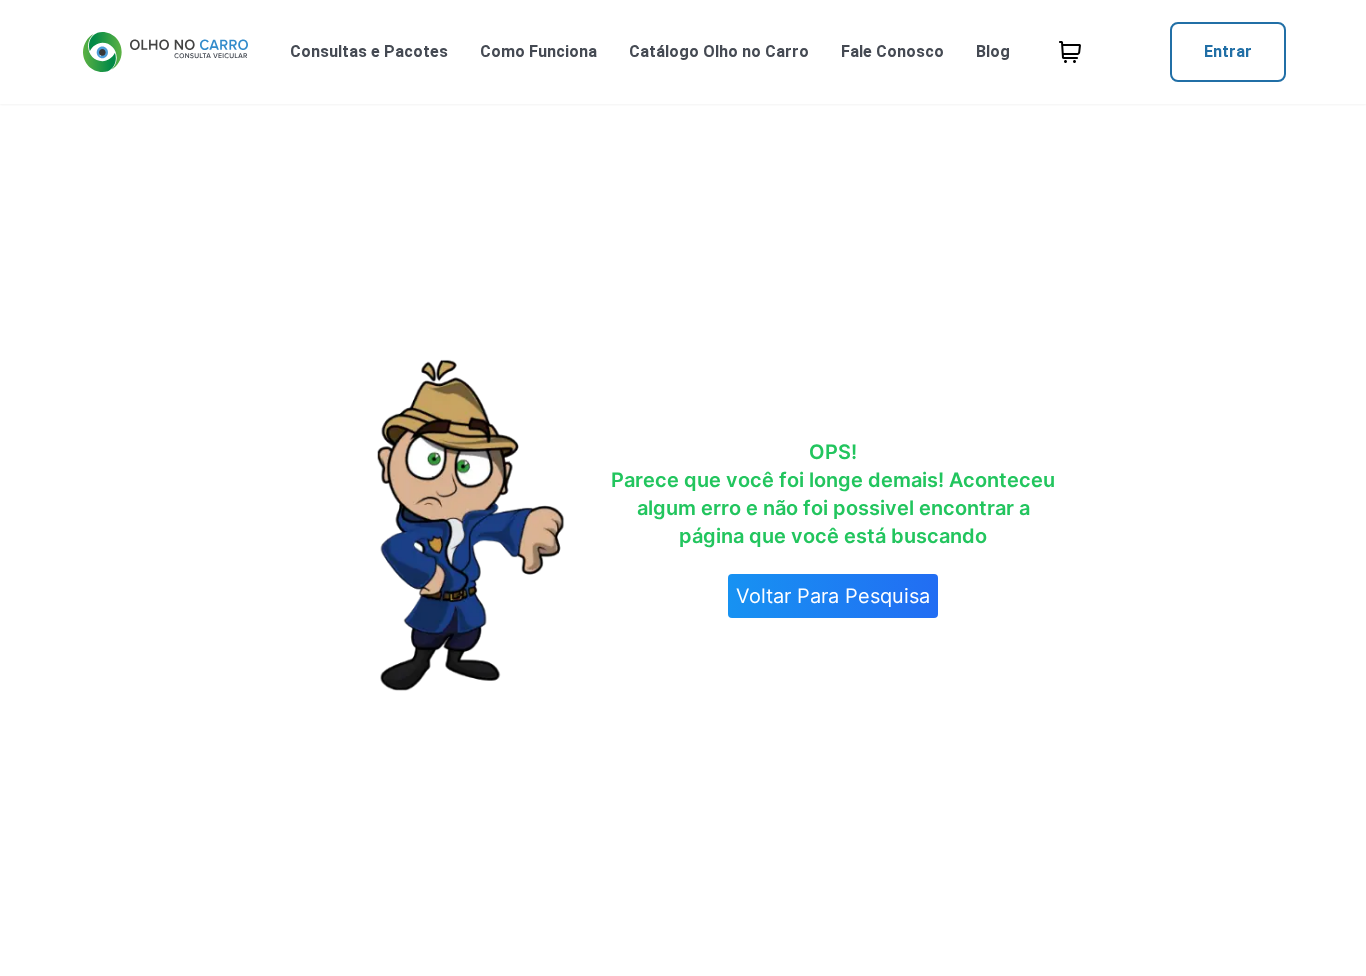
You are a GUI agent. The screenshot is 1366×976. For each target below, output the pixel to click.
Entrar (1228, 51)
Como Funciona (538, 51)
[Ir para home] (165, 52)
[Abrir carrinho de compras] (1070, 52)
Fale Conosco (892, 51)
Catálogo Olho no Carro (719, 51)
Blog (993, 51)
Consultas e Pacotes (369, 51)
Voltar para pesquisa (833, 596)
